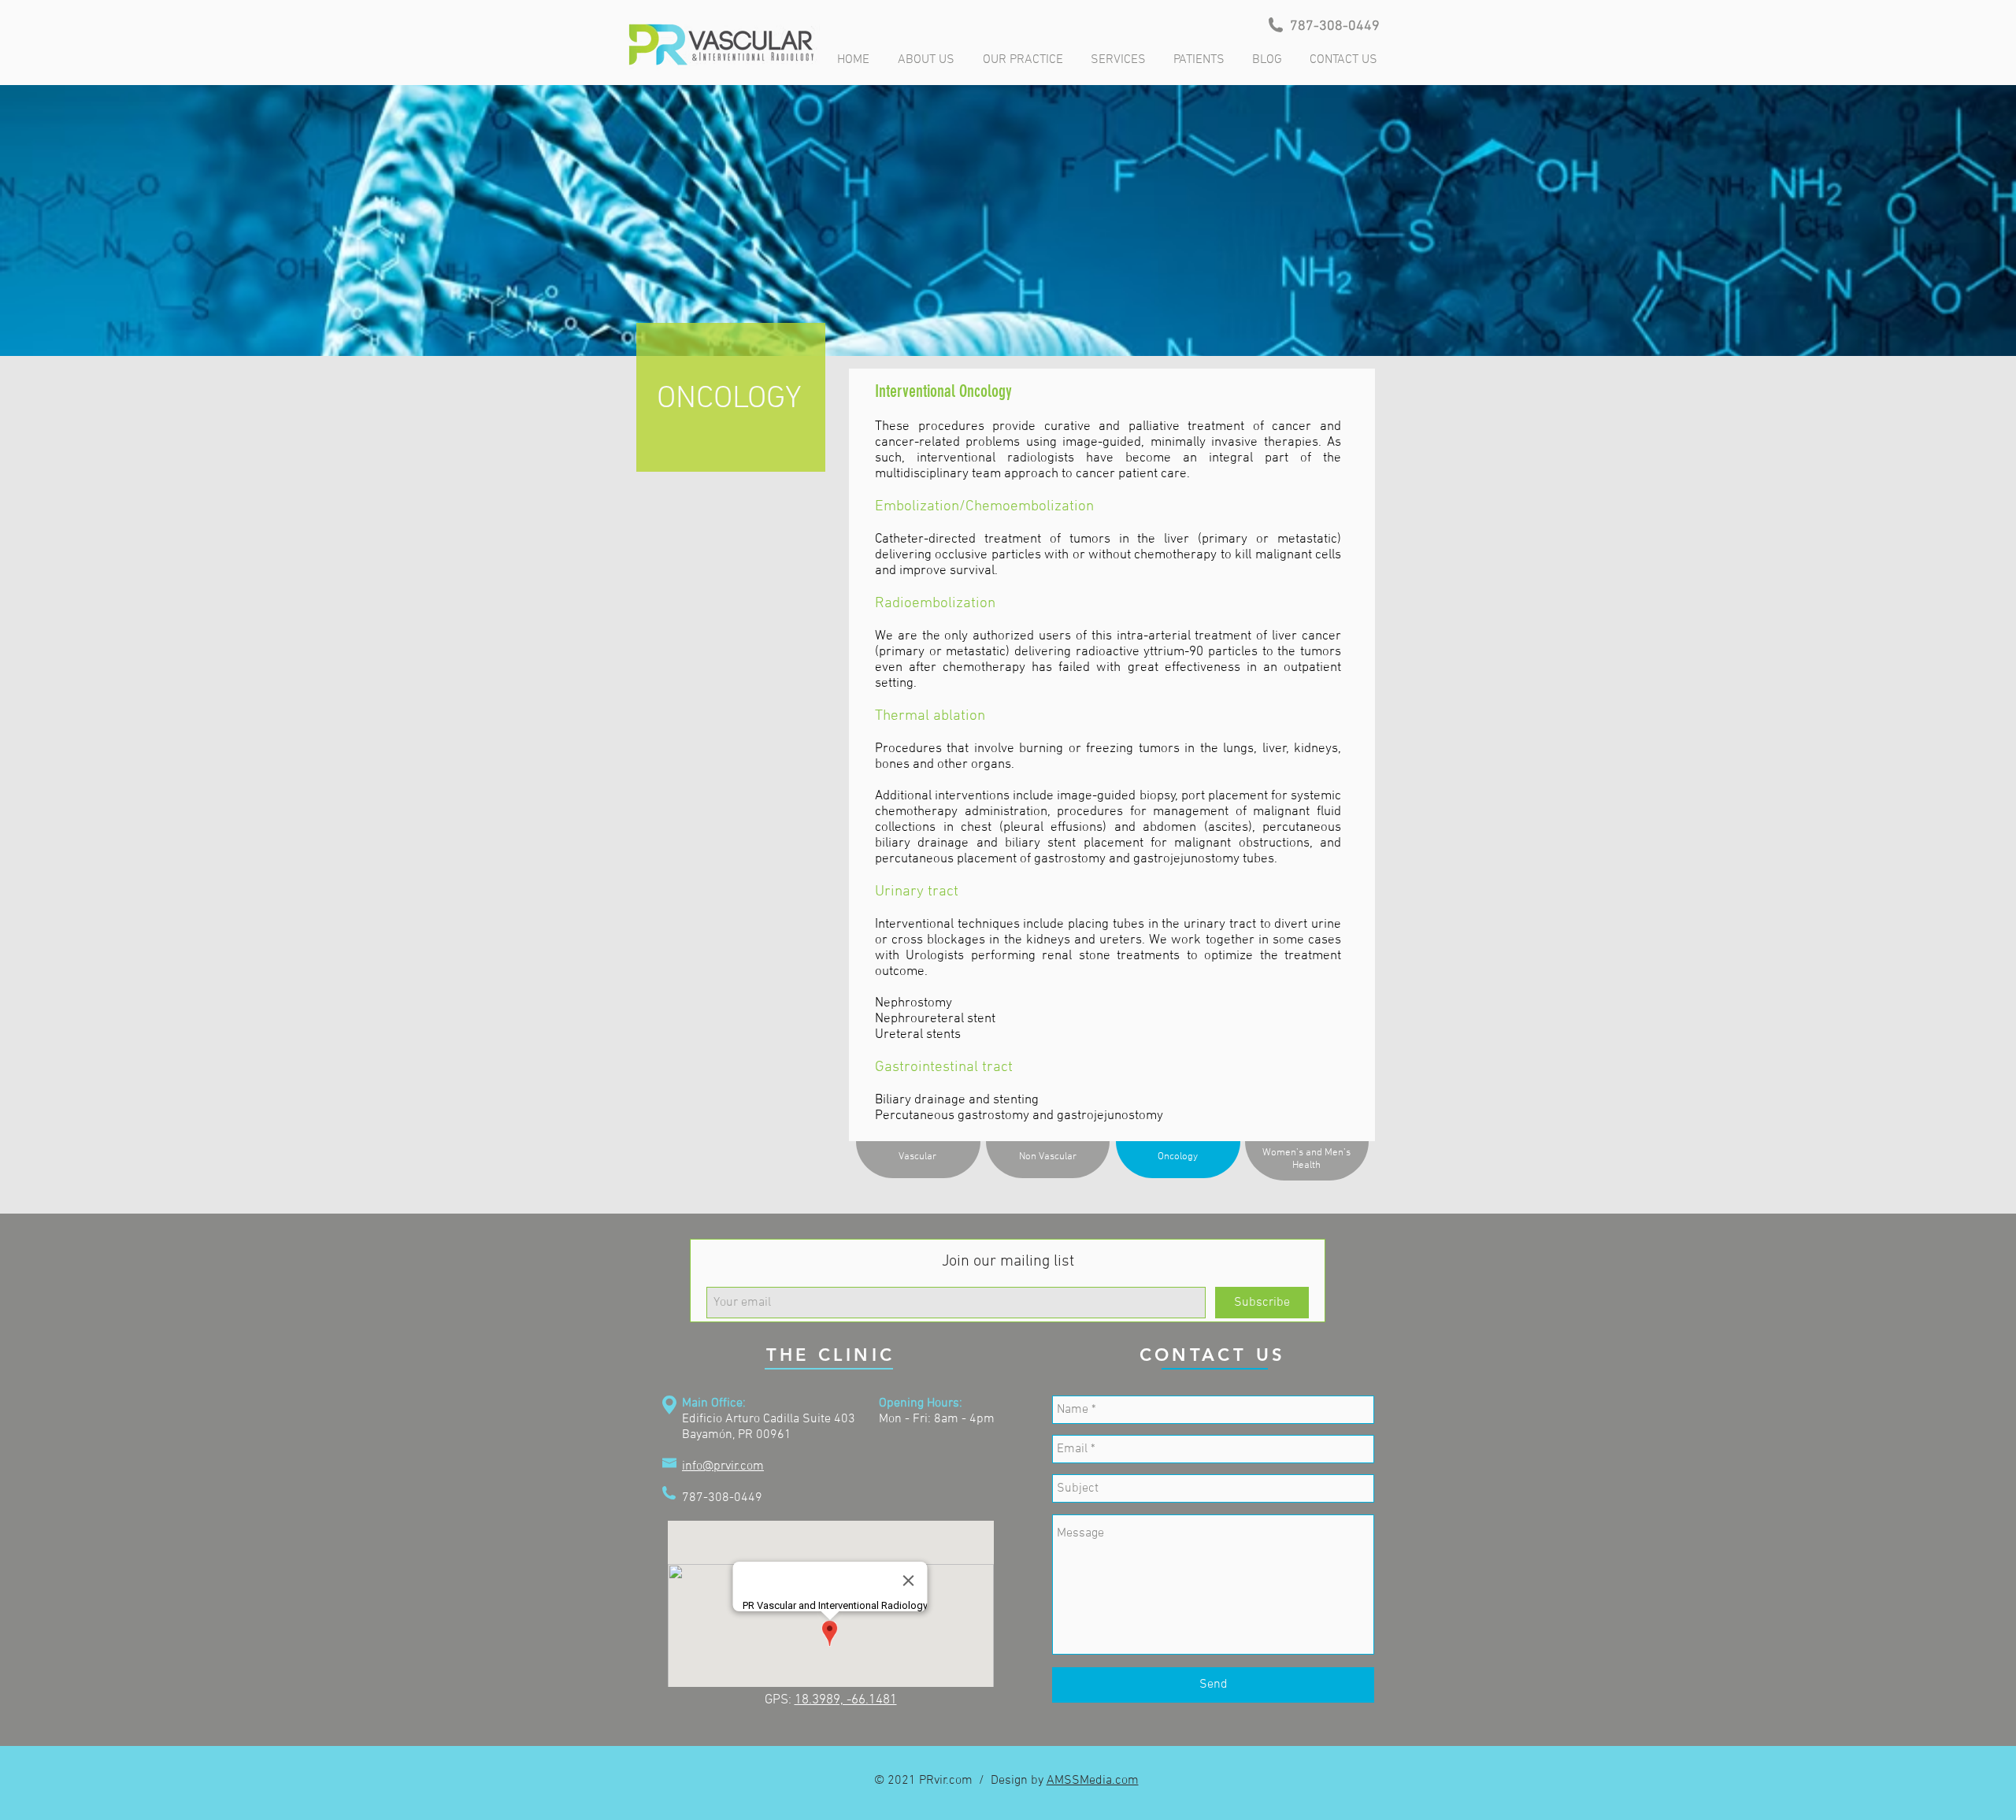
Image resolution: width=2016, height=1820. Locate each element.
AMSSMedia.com (1093, 1781)
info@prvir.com (723, 1466)
